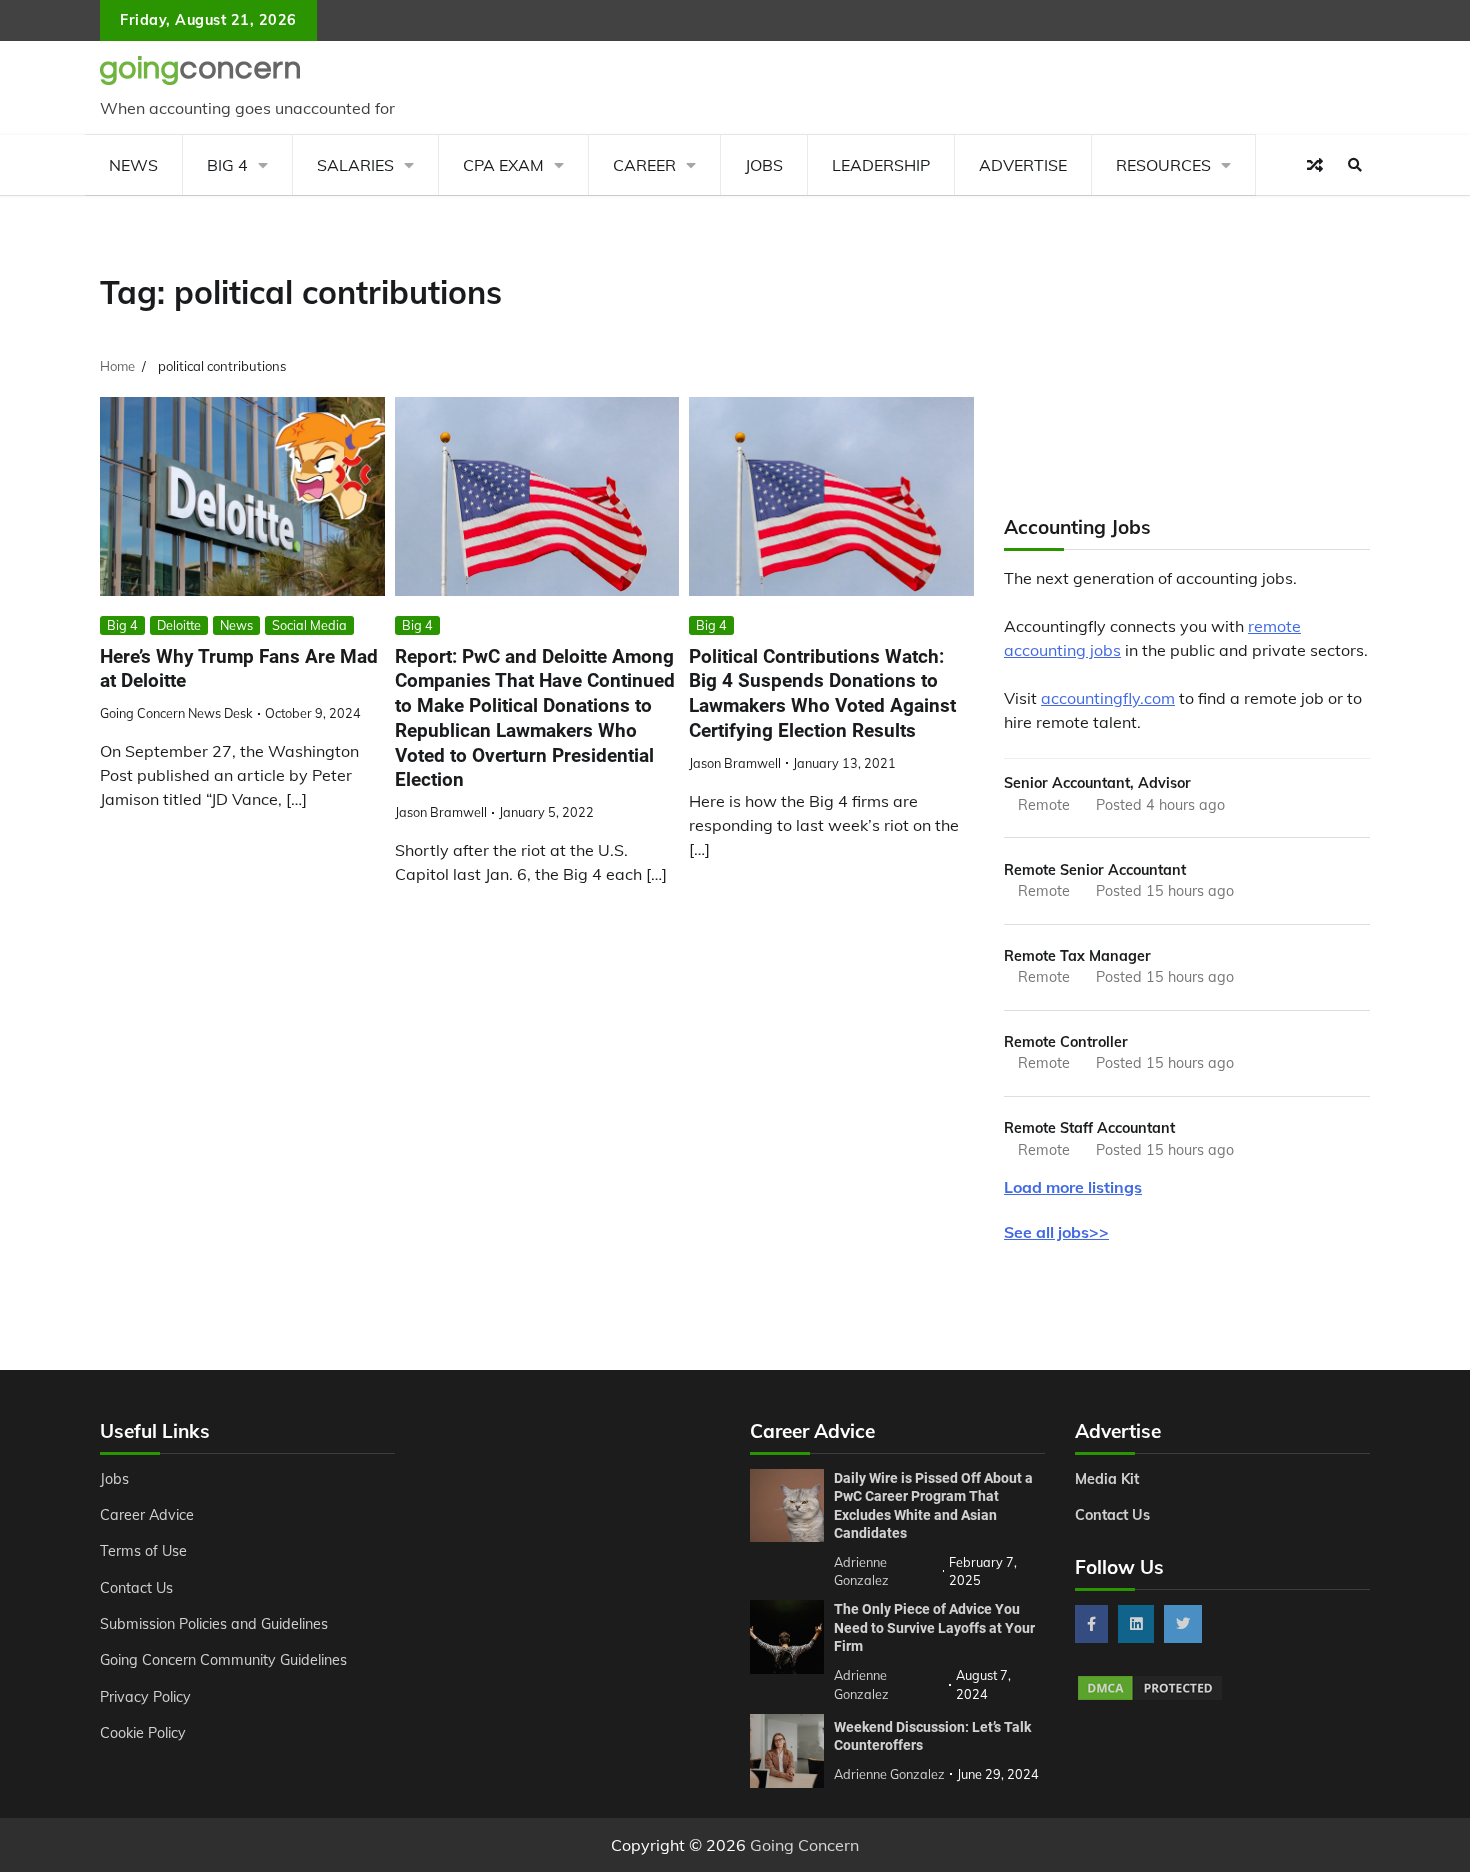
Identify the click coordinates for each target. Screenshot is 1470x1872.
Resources (1163, 165)
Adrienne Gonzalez (889, 1774)
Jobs (764, 165)
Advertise (1023, 165)
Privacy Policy (145, 1697)
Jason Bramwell (441, 812)
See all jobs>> (1056, 1232)
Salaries (355, 165)
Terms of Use (143, 1551)
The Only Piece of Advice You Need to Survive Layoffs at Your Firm (934, 1627)
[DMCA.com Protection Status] (1150, 1697)
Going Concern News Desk (176, 713)
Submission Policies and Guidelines (214, 1624)
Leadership (881, 165)
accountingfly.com (1108, 698)
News (133, 165)
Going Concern (804, 1845)
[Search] (1355, 165)
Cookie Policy (143, 1733)
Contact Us (136, 1588)
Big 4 (227, 165)
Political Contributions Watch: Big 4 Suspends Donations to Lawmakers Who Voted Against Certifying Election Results (822, 693)
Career (644, 165)
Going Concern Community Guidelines (223, 1660)
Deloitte (179, 625)
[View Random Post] (1315, 165)
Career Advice (147, 1515)
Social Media (309, 625)
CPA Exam (503, 165)
